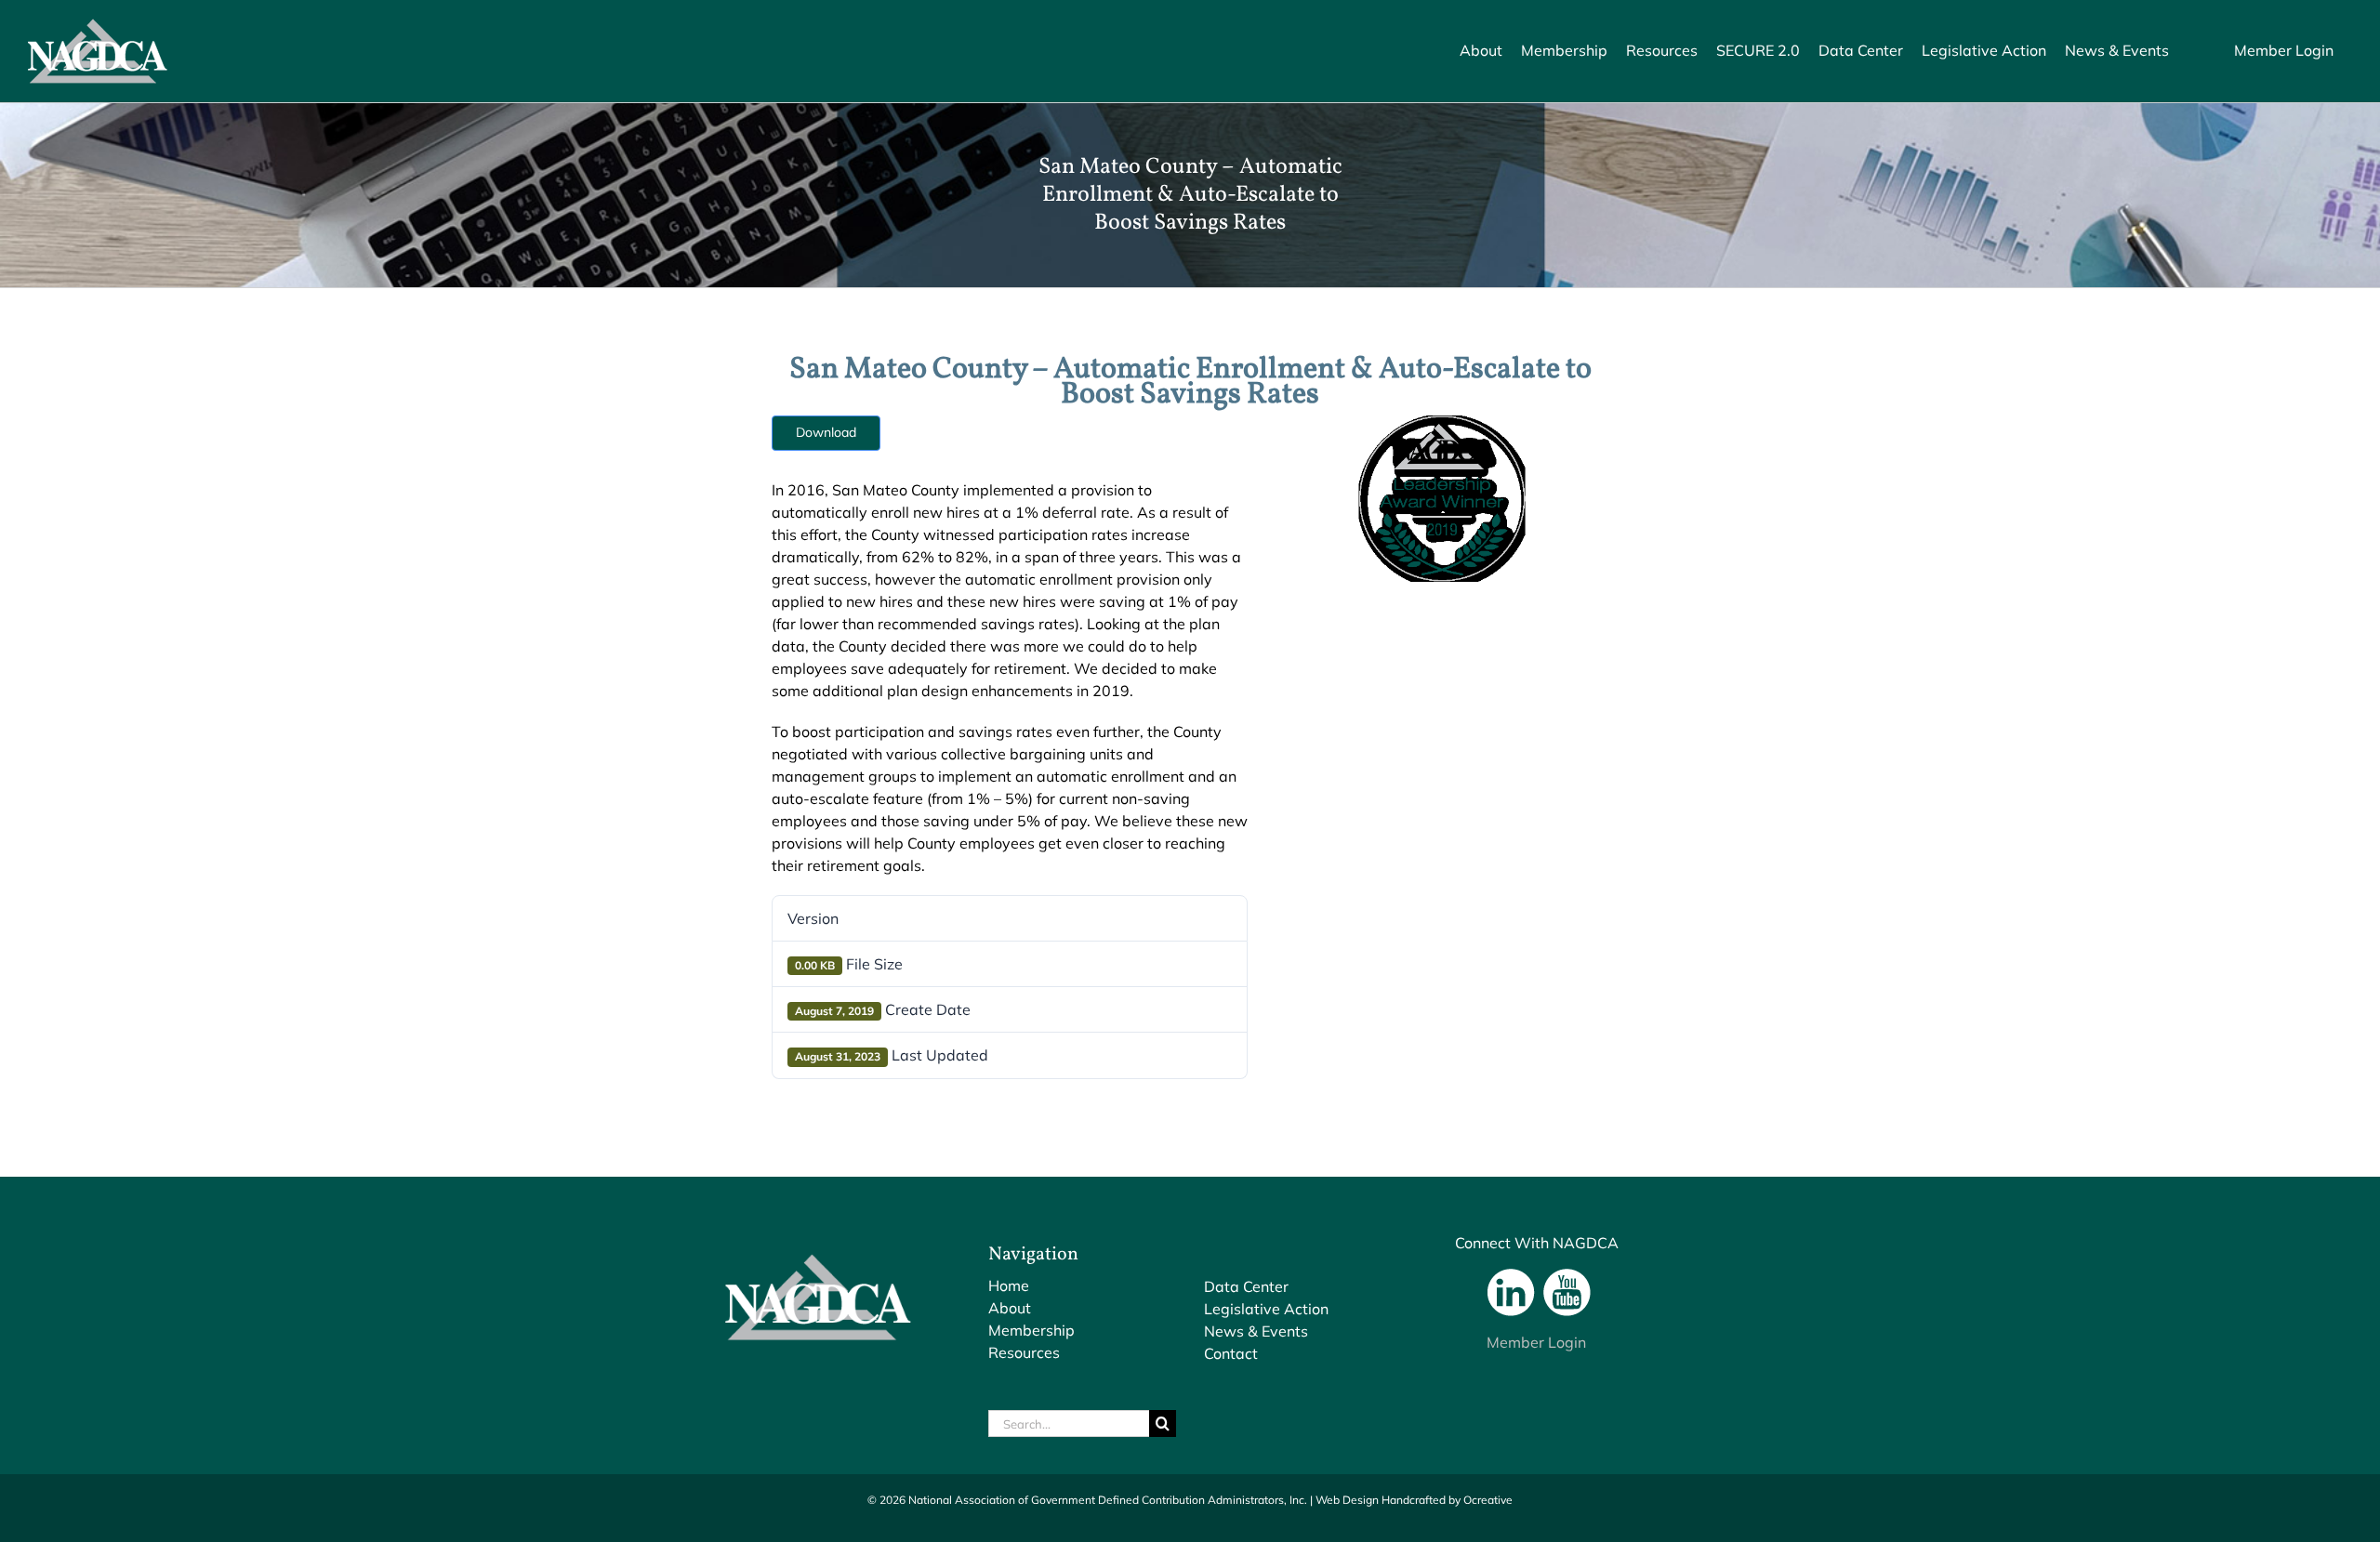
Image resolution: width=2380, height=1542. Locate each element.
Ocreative (1488, 1500)
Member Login (1536, 1342)
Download (826, 432)
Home (1009, 1285)
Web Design (1347, 1500)
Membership (1031, 1330)
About (1010, 1308)
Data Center (1246, 1286)
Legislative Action (1266, 1309)
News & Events (1256, 1331)
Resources (1024, 1352)
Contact (1231, 1353)
